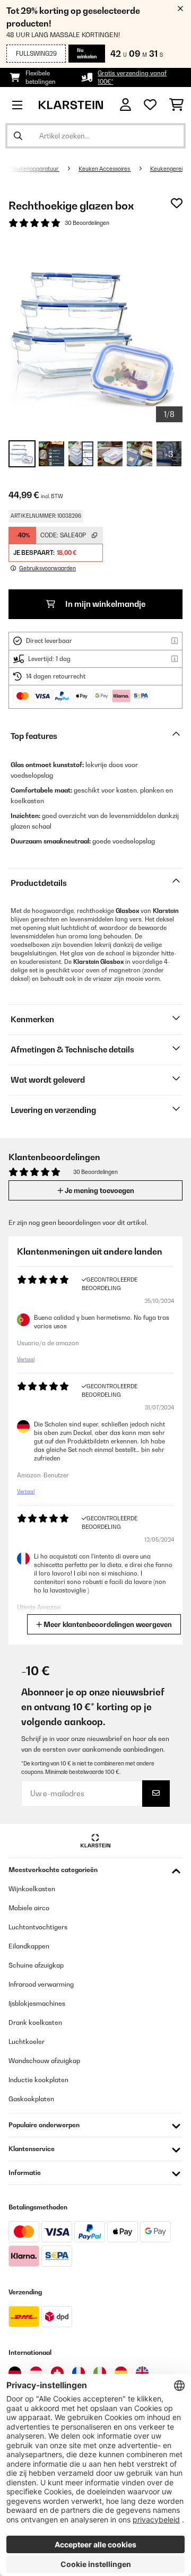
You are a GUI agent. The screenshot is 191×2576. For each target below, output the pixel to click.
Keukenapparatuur (35, 169)
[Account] (125, 105)
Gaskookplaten (31, 2099)
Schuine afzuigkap (36, 1965)
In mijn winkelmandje (105, 604)
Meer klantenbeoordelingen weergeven (107, 1624)
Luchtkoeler (27, 2042)
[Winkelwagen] (176, 105)
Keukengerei (166, 169)
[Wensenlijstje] (150, 105)
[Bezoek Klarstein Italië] (100, 2373)
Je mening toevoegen (99, 1190)
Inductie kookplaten (38, 2080)
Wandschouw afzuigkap (44, 2061)
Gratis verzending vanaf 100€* (132, 77)
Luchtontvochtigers (38, 1927)
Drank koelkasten (35, 2022)
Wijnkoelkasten (32, 1889)
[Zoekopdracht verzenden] (18, 136)
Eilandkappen (29, 1946)
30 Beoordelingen (87, 223)
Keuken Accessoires (105, 169)
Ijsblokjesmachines (37, 2003)
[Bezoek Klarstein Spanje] (121, 2373)
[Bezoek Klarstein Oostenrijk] (36, 2373)
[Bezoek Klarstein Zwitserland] (57, 2373)
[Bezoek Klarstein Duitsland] (15, 2373)
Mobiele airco (29, 1908)
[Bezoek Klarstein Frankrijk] (79, 2373)
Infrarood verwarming (41, 1984)
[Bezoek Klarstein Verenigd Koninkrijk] (142, 2373)
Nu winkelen (87, 53)
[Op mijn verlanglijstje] (177, 203)
